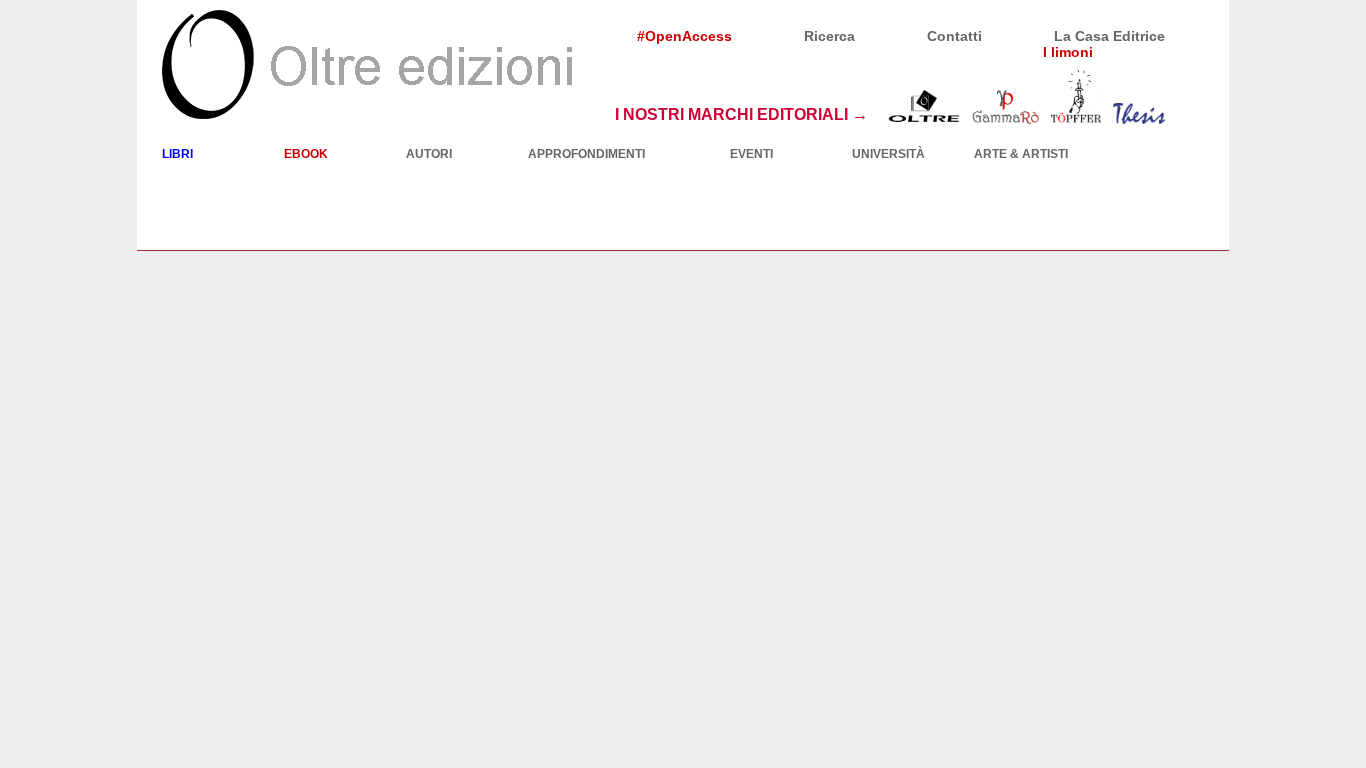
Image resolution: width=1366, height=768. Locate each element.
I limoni (1068, 52)
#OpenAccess (684, 36)
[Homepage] (367, 63)
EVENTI (751, 154)
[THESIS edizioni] (1139, 114)
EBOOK (306, 154)
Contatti (954, 36)
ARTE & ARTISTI (1021, 154)
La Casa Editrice (1109, 36)
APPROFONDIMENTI (586, 154)
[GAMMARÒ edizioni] (1006, 114)
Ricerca (829, 36)
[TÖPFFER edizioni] (1075, 114)
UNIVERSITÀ (888, 154)
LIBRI (177, 154)
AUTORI (429, 154)
